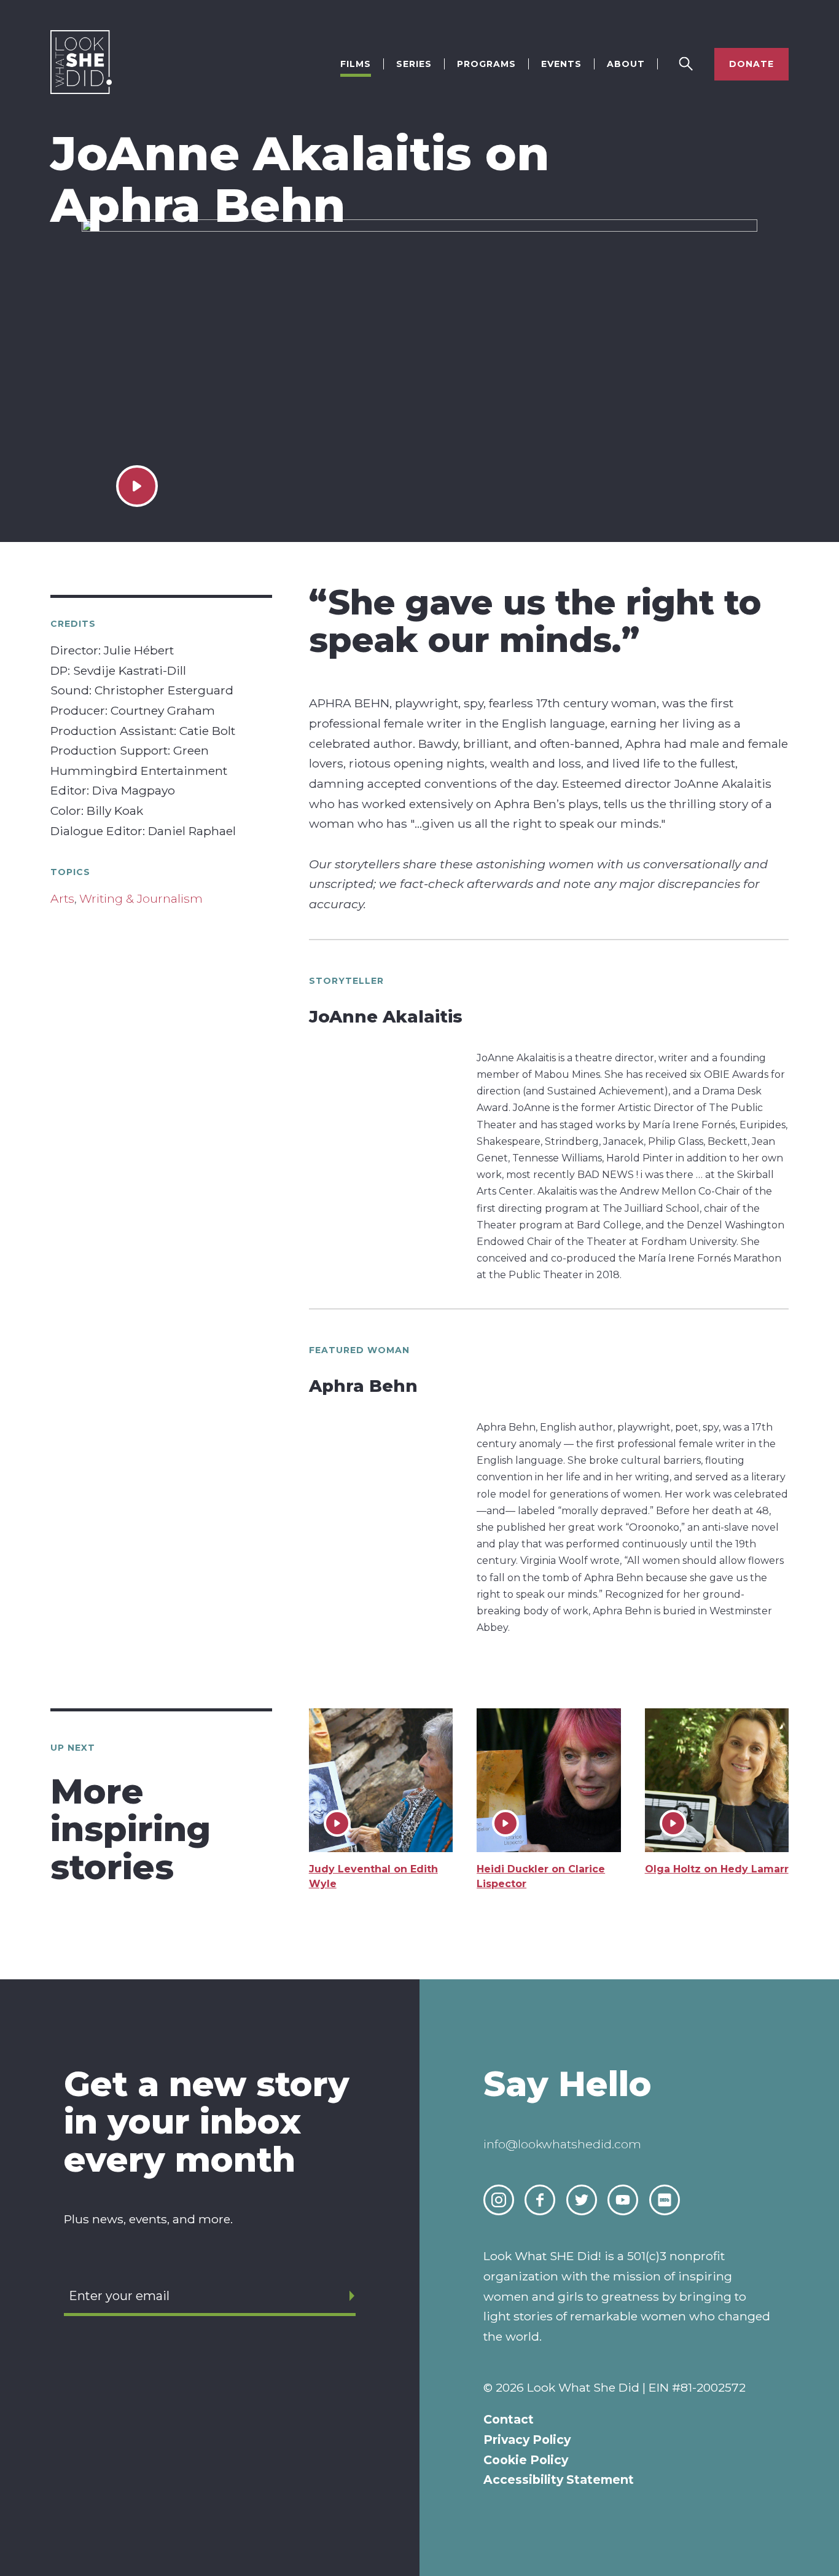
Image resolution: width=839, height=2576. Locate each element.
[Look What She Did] (81, 91)
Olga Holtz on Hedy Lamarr (717, 1869)
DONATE (751, 64)
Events (561, 64)
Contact (509, 2419)
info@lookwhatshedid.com (562, 2144)
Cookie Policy (526, 2460)
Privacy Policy (527, 2440)
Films (356, 64)
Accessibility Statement (559, 2480)
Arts (62, 899)
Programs (486, 64)
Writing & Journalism (141, 899)
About (626, 64)
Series (414, 64)
